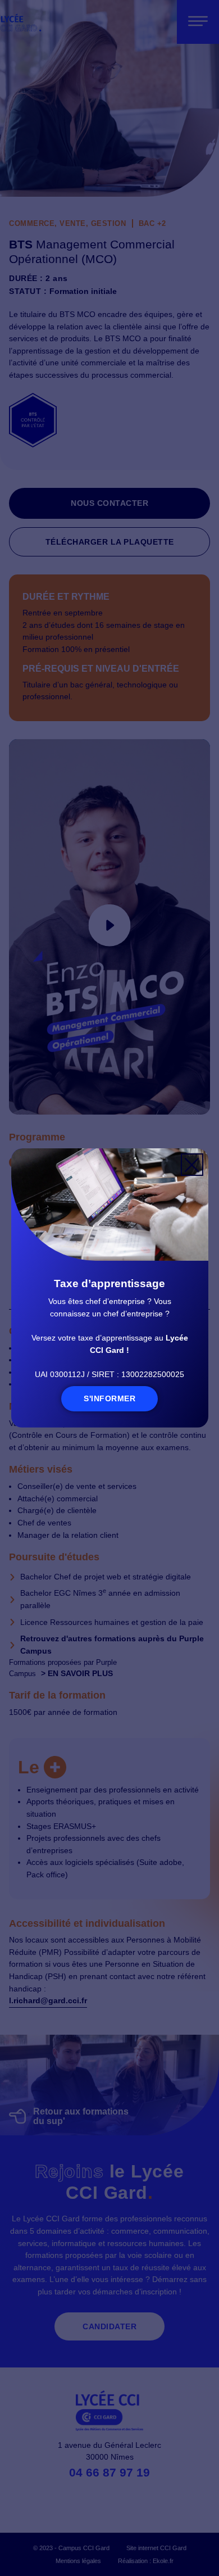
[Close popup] (192, 1165)
